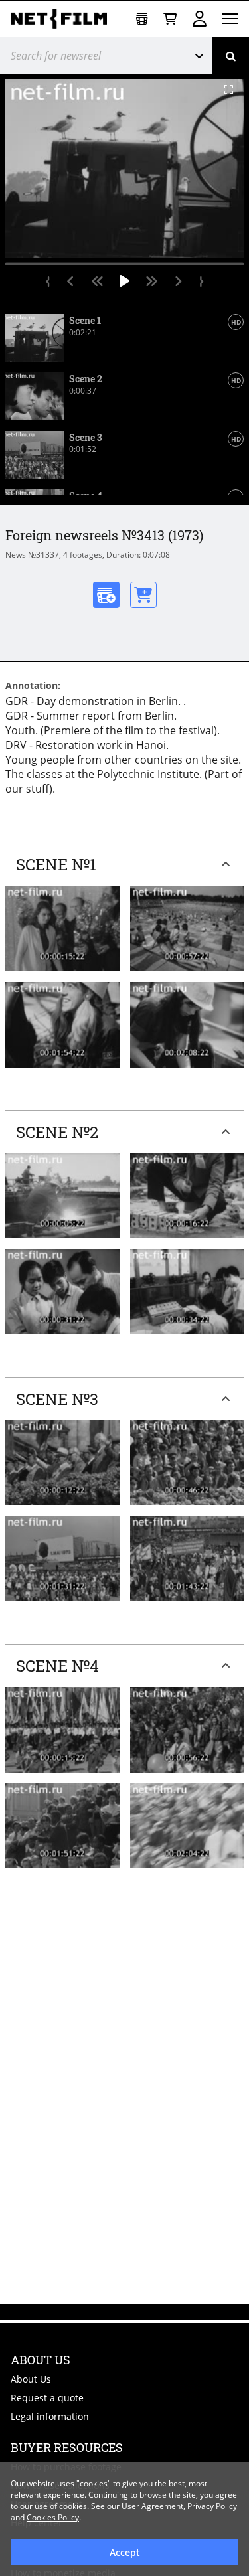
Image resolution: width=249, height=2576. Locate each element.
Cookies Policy (53, 2517)
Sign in (200, 19)
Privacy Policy (212, 2506)
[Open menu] (230, 19)
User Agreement (152, 2506)
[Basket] (170, 19)
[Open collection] (142, 19)
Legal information (50, 2416)
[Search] (230, 55)
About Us (31, 2379)
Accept (125, 2552)
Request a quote (47, 2398)
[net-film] (64, 19)
